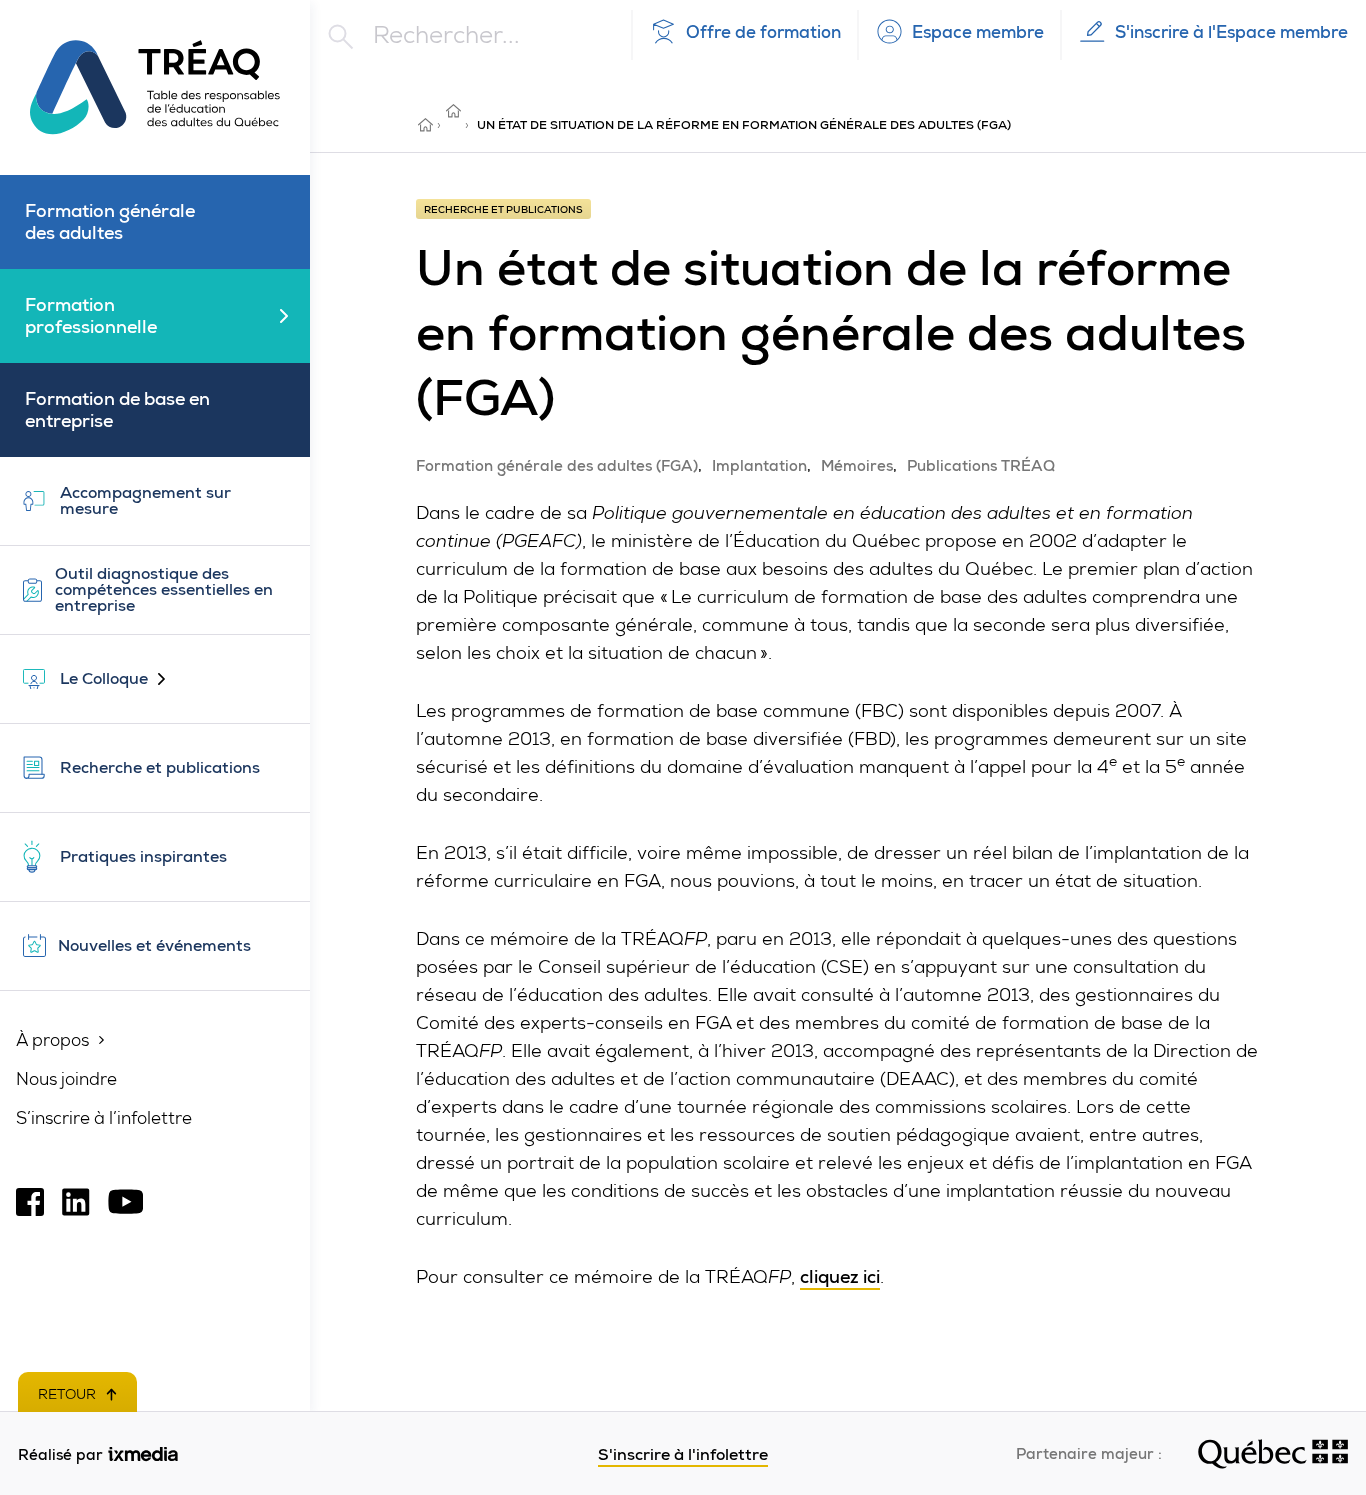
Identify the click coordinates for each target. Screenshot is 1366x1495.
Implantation (759, 465)
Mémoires (857, 465)
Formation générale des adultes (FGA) (557, 465)
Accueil (427, 125)
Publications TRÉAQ (981, 465)
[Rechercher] (494, 36)
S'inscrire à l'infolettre (683, 1454)
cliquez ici (840, 1276)
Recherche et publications (455, 111)
